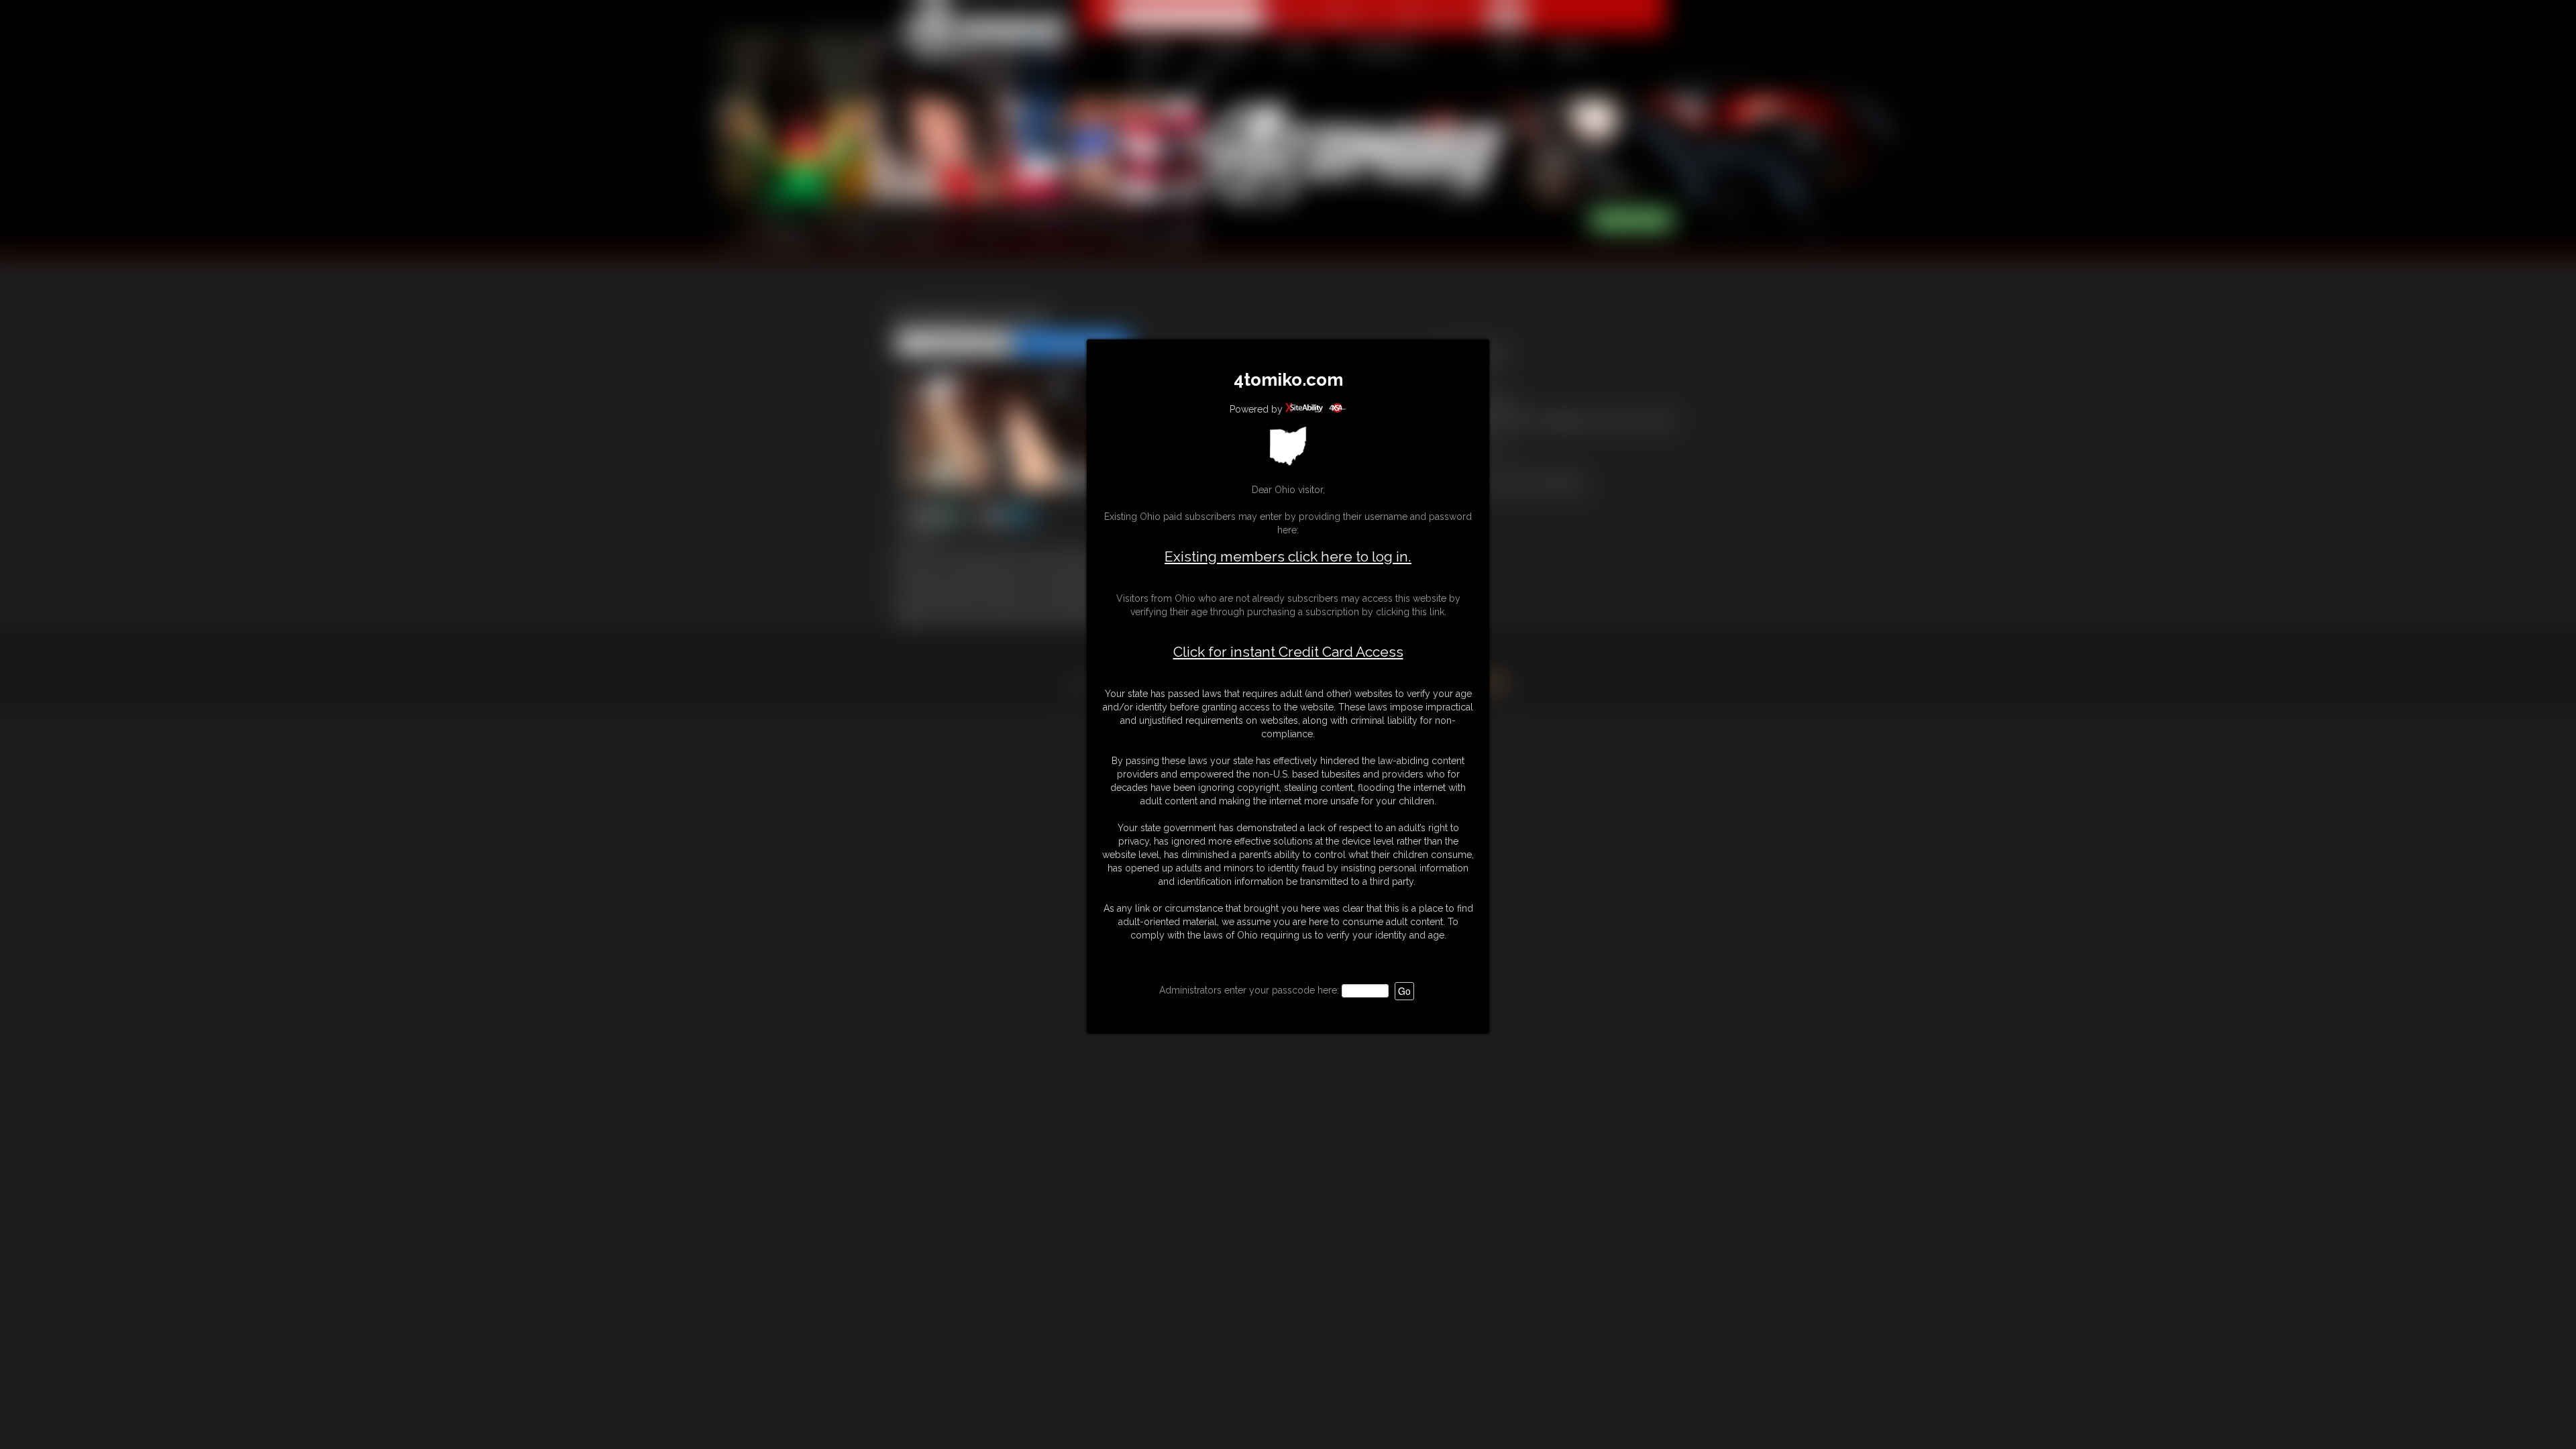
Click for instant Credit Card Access (1288, 652)
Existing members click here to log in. (1288, 556)
